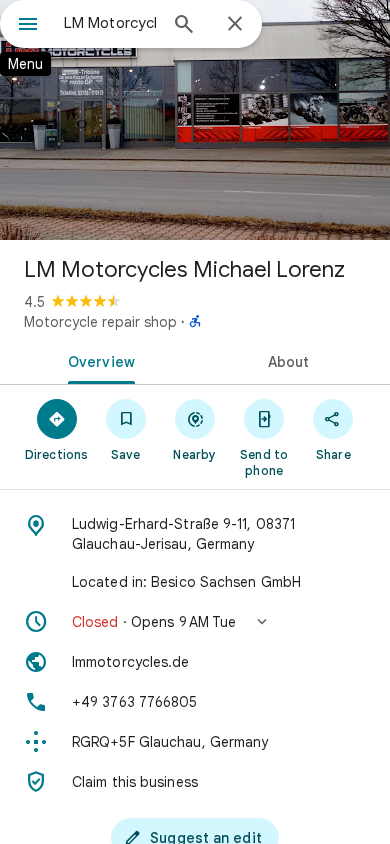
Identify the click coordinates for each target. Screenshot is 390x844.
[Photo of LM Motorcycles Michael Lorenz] (195, 120)
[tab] (97, 360)
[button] (195, 622)
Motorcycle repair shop (100, 322)
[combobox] (110, 23)
